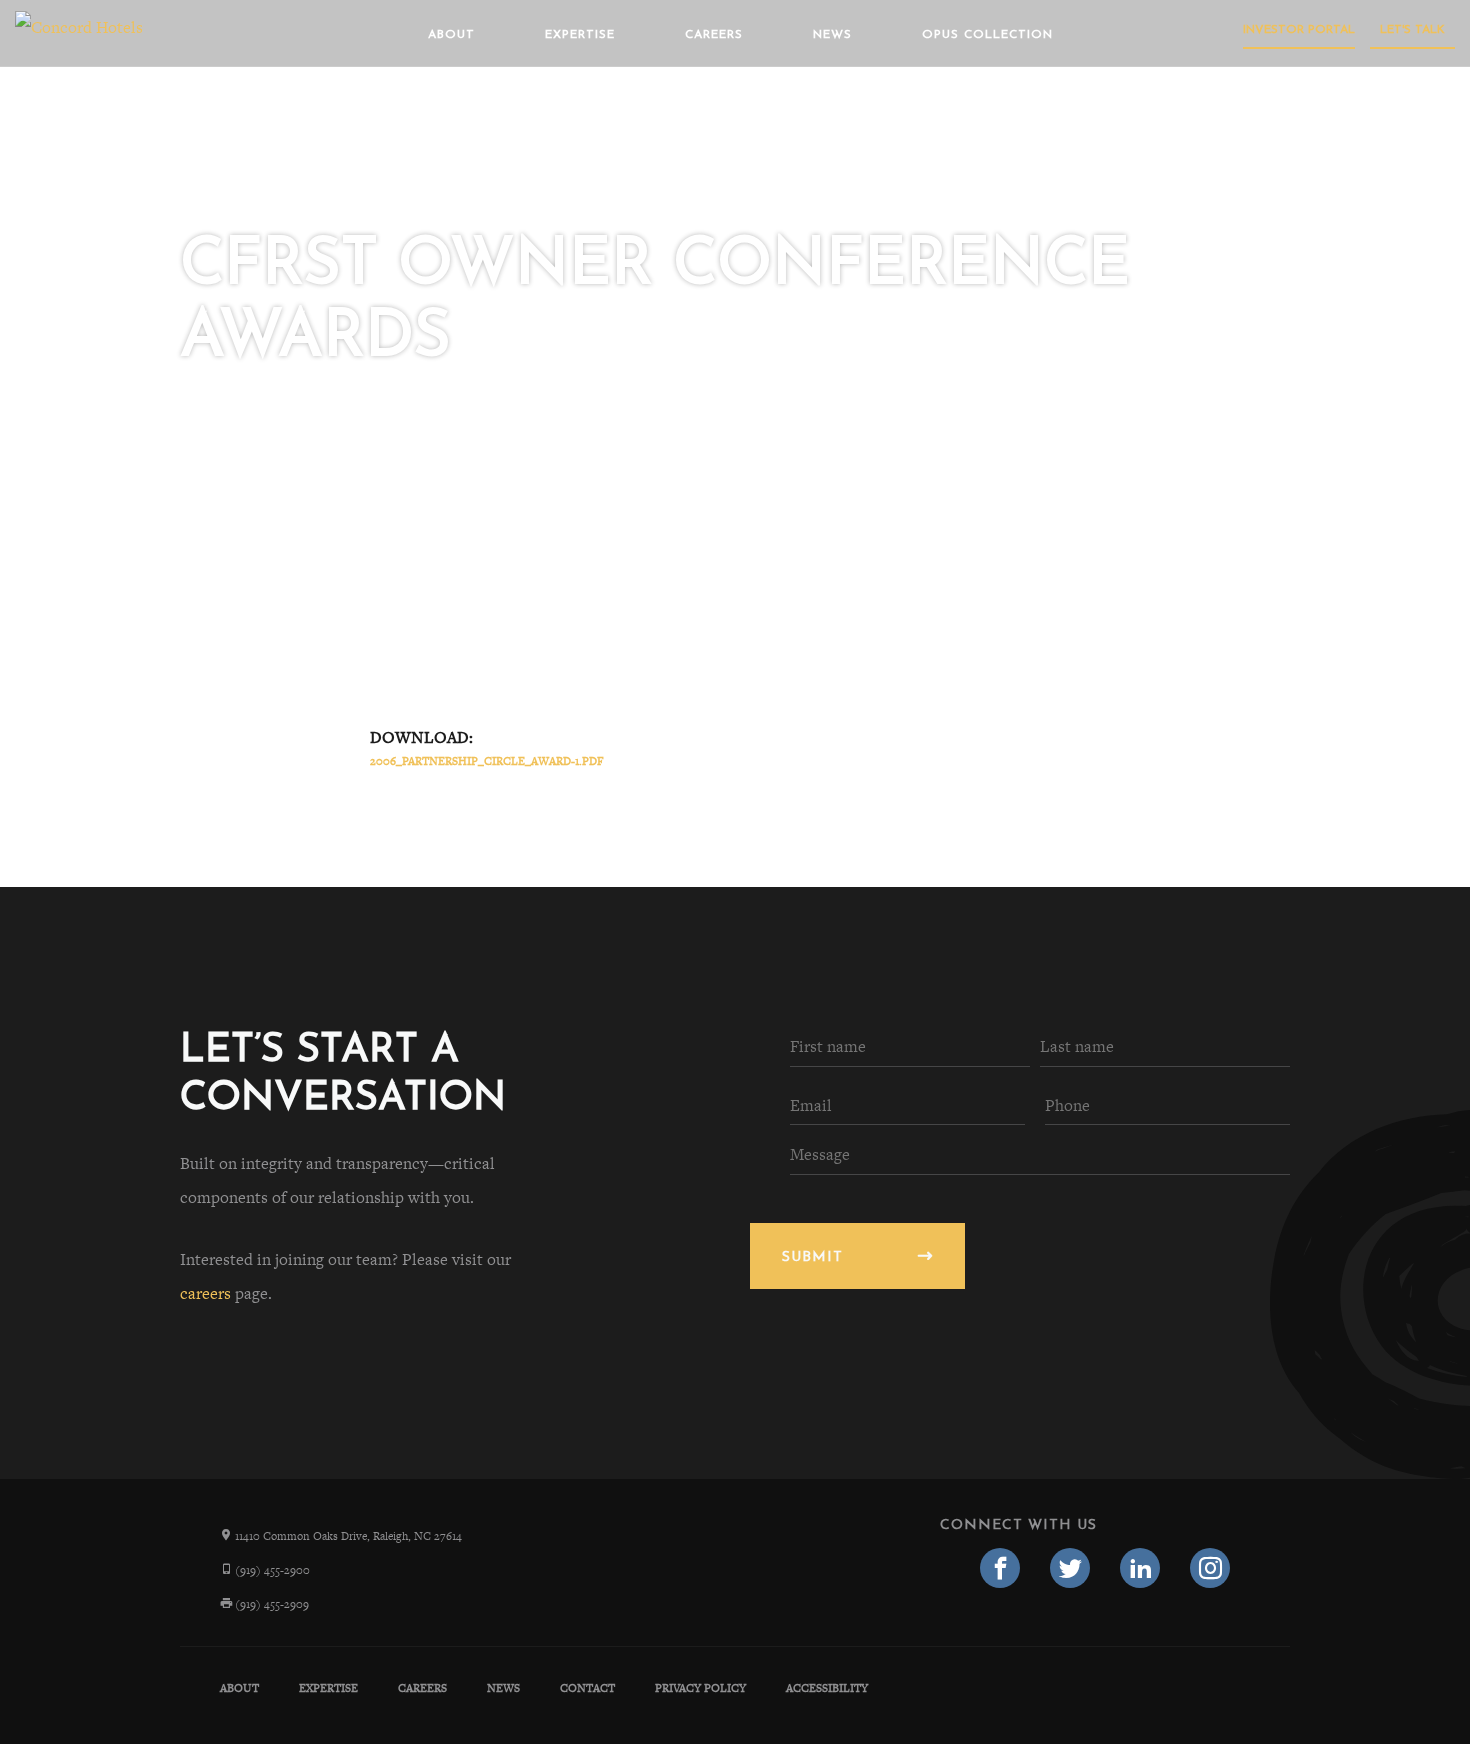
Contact (587, 1688)
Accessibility (827, 1688)
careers (205, 1293)
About (451, 35)
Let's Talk (1412, 30)
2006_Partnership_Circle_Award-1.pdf (487, 761)
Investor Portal (1299, 30)
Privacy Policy (700, 1688)
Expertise (580, 35)
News (832, 35)
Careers (714, 35)
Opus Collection (987, 35)
